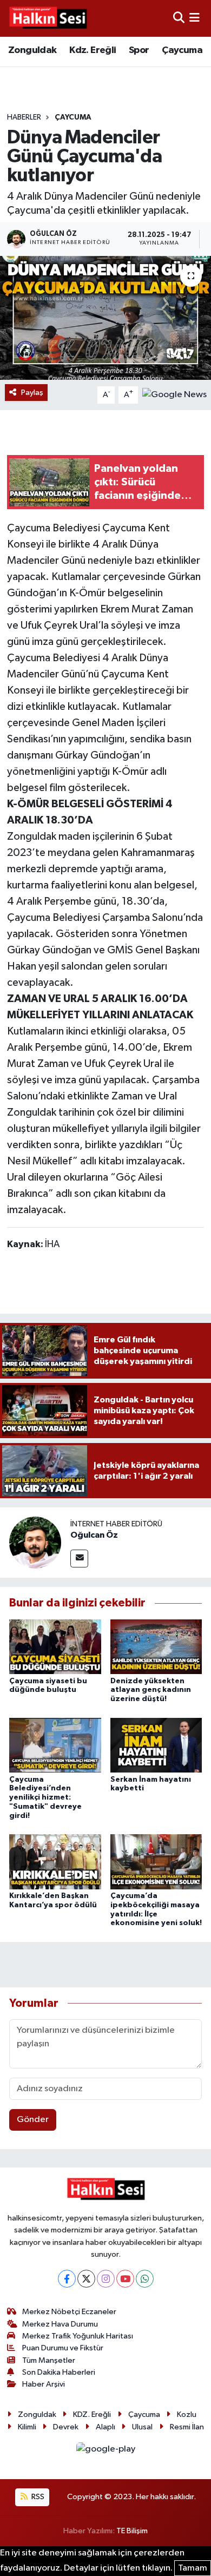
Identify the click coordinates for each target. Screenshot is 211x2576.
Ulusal (142, 2427)
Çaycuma (182, 50)
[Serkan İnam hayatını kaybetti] (156, 1745)
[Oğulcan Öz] (35, 1542)
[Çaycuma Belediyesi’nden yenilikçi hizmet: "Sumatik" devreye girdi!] (55, 1745)
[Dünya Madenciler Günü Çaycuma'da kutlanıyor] (105, 318)
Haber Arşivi (44, 2384)
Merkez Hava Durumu (60, 2324)
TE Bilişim (132, 2531)
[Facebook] (67, 2279)
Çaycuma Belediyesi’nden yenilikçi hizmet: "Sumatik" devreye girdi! (45, 1798)
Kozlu (187, 2414)
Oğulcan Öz (94, 1535)
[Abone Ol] (174, 395)
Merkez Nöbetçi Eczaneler (69, 2312)
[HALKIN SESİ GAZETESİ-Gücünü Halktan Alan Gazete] (48, 18)
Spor (139, 50)
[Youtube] (125, 2279)
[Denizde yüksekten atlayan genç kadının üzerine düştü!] (156, 1647)
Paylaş (32, 393)
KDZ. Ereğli (92, 2414)
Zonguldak (32, 50)
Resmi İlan (187, 2427)
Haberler (24, 117)
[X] (86, 2279)
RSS (37, 2497)
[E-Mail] (79, 1559)
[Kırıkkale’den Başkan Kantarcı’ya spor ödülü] (55, 1862)
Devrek (66, 2427)
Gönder (33, 2120)
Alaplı (105, 2427)
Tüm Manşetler (49, 2360)
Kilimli (27, 2427)
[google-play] (105, 2451)
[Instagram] (106, 2279)
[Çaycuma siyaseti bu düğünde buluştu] (55, 1647)
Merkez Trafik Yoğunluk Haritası (78, 2336)
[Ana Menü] (194, 18)
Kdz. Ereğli (93, 50)
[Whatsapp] (145, 2279)
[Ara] (179, 18)
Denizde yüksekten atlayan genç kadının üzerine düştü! (151, 1690)
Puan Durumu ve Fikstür (63, 2348)
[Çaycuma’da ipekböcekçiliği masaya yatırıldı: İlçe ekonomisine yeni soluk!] (156, 1862)
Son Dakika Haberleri (59, 2372)
